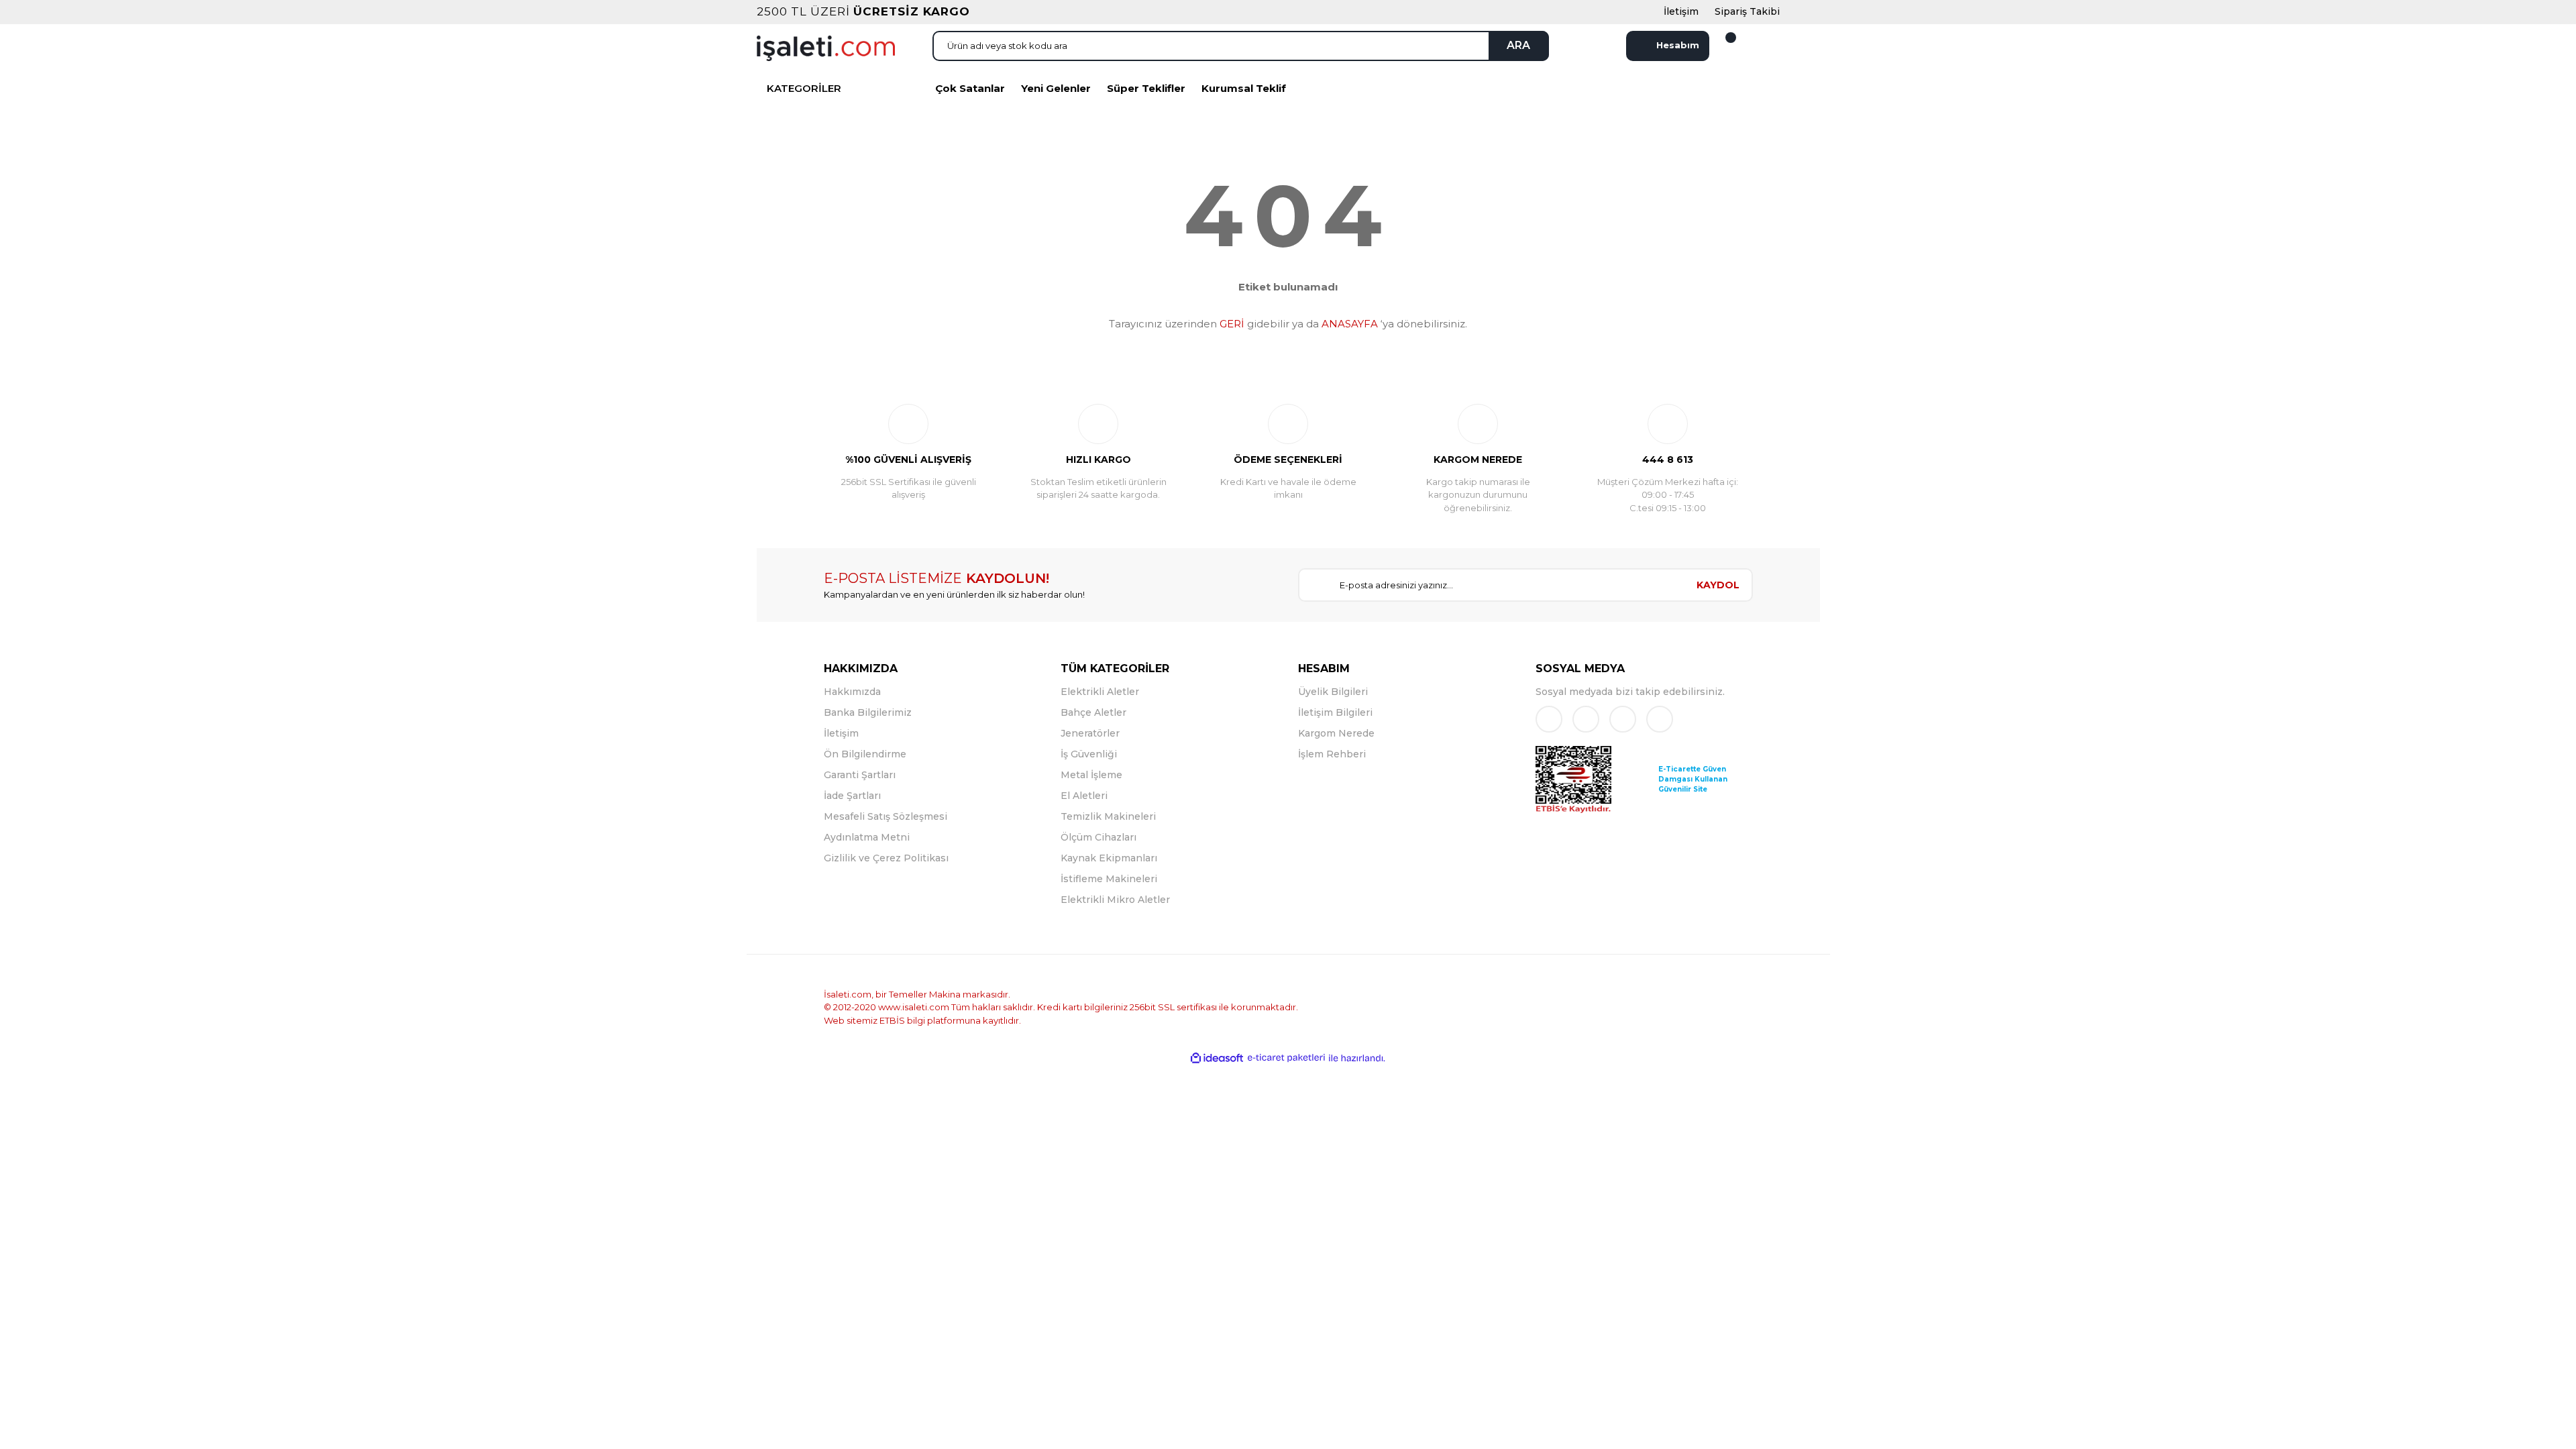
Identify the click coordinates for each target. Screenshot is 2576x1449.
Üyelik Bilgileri (1333, 692)
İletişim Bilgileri (1335, 712)
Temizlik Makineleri (1108, 816)
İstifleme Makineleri (1109, 879)
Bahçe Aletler (1093, 712)
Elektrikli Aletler (1100, 692)
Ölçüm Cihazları (1098, 837)
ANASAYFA (1350, 324)
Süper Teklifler (1146, 88)
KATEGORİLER (804, 88)
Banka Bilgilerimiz (868, 712)
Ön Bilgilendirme (865, 754)
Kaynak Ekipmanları (1109, 858)
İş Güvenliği (1089, 754)
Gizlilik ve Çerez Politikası (886, 858)
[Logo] (826, 47)
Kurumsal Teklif (1244, 88)
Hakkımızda (852, 692)
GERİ (1232, 324)
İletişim (841, 733)
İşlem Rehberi (1332, 754)
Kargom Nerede (1336, 733)
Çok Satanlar (970, 88)
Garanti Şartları (860, 775)
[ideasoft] (1217, 1058)
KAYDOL (1718, 585)
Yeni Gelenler (1056, 88)
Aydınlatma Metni (867, 837)
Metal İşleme (1091, 775)
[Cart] (1723, 46)
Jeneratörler (1090, 733)
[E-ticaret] (1286, 1058)
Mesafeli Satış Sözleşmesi (885, 816)
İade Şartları (852, 796)
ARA (1518, 45)
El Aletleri (1084, 796)
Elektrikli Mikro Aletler (1115, 900)
